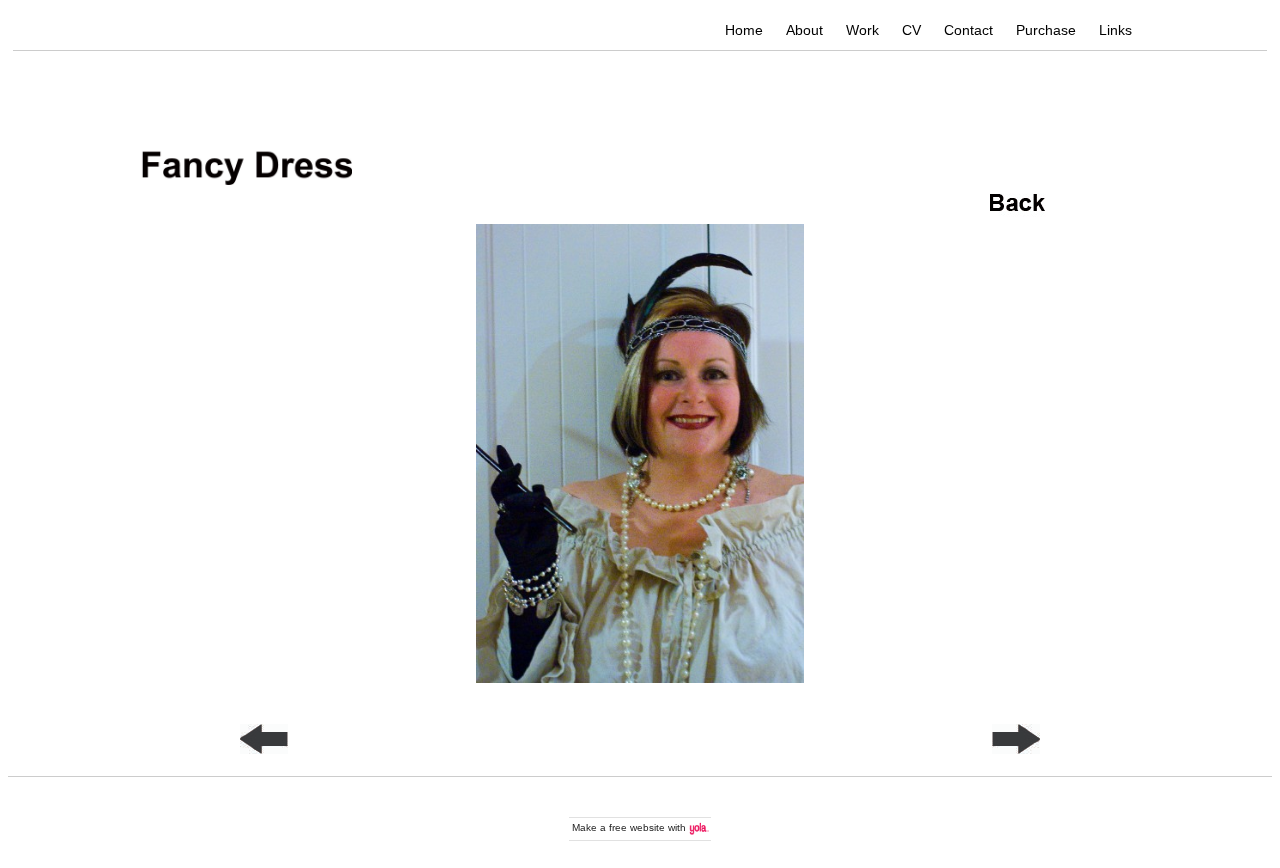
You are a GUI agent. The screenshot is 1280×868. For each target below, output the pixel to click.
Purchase (1046, 30)
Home (744, 30)
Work (862, 30)
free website (637, 827)
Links (1115, 30)
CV (911, 30)
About (804, 30)
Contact (968, 30)
